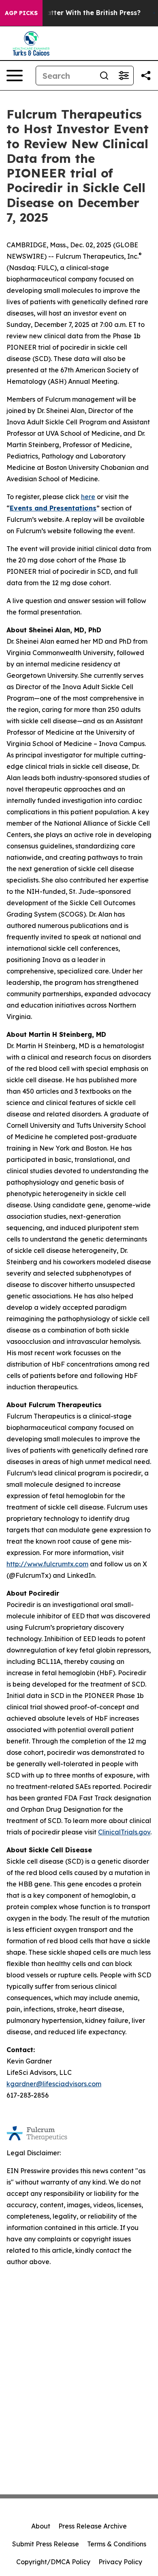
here (88, 497)
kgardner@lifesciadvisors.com (54, 2084)
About (41, 2526)
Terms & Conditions (117, 2544)
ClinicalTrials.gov (124, 1832)
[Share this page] (146, 76)
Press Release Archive (93, 2526)
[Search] (104, 76)
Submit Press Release (46, 2544)
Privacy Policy (120, 2562)
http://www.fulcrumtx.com (47, 1564)
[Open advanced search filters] (124, 76)
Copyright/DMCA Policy (53, 2562)
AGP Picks (21, 13)
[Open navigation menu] (15, 76)
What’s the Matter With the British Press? (72, 13)
